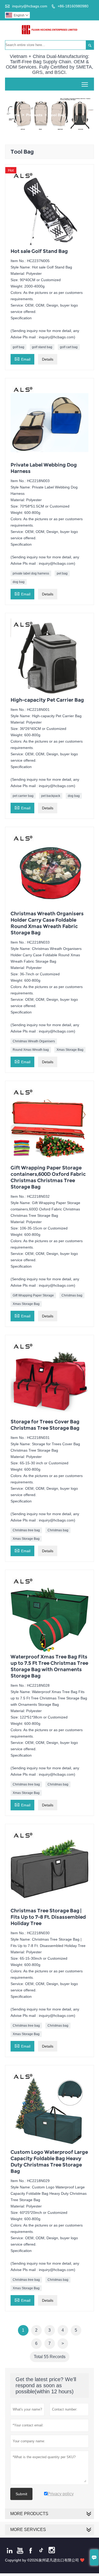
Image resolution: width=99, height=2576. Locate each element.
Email (22, 359)
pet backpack (51, 796)
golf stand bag (42, 347)
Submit (21, 2494)
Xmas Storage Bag (70, 1050)
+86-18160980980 (73, 6)
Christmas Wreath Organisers (34, 1041)
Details (48, 359)
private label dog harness (31, 573)
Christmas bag (72, 1295)
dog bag (19, 582)
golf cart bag (69, 347)
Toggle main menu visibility (85, 84)
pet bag (62, 573)
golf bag (18, 347)
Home (15, 115)
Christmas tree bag (26, 1530)
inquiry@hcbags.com (30, 6)
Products (34, 115)
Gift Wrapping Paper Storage (33, 1295)
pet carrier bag (23, 796)
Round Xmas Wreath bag (31, 1050)
